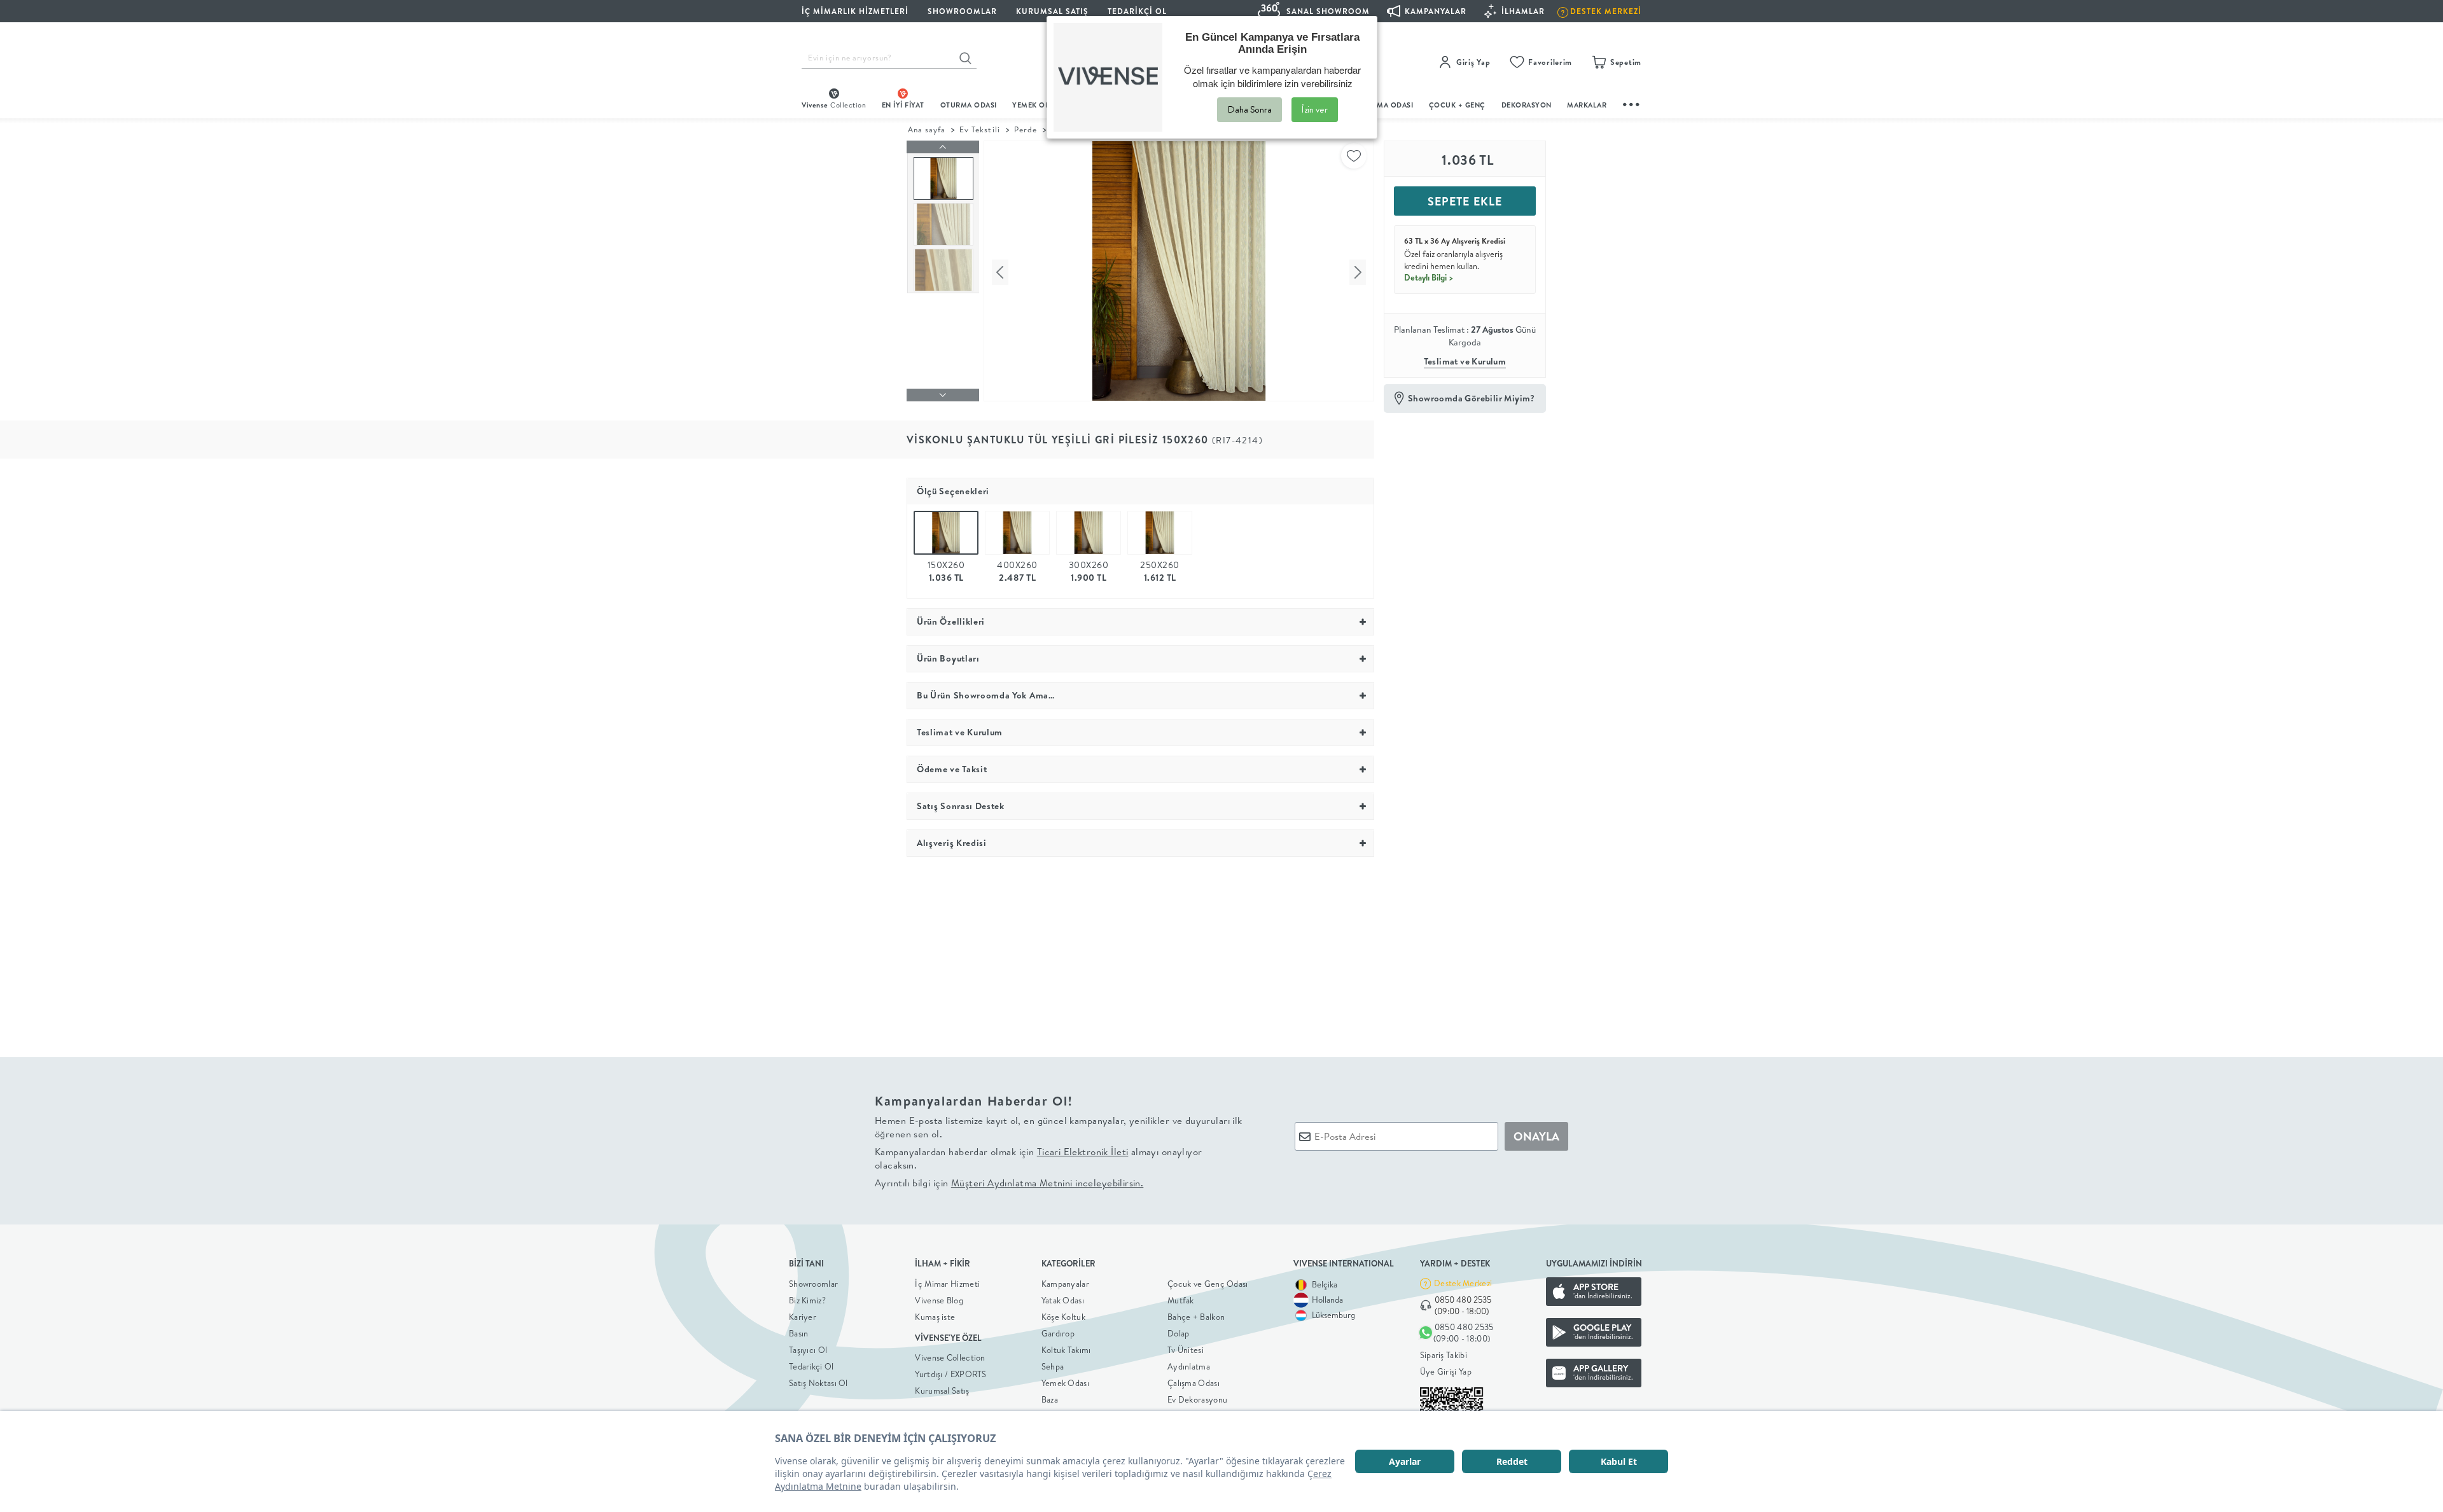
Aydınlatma (1189, 1366)
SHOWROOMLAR (962, 11)
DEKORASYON (1527, 105)
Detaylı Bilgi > (1429, 277)
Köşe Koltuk (1063, 1317)
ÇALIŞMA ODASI (1385, 105)
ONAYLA (1536, 1136)
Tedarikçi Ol (1137, 11)
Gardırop (1058, 1333)
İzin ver (1315, 109)
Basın (799, 1333)
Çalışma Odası (1194, 1383)
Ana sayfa (927, 129)
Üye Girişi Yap (1446, 1371)
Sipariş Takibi (1444, 1355)
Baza (1050, 1399)
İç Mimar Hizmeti (947, 1284)
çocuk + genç (1457, 105)
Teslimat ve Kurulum (1465, 361)
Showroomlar (813, 1284)
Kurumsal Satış (942, 1391)
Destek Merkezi (1463, 1283)
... (1632, 103)
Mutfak (1181, 1300)
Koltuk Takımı (1066, 1350)
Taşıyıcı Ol (808, 1350)
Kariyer (803, 1317)
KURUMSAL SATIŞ (1052, 11)
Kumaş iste (935, 1317)
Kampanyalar (1065, 1284)
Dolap (1179, 1333)
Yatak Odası (1063, 1300)
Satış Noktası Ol (818, 1383)
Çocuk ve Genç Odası (1208, 1284)
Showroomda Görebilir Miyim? (1472, 398)
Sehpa (1053, 1366)
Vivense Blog (939, 1300)
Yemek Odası (1065, 1383)
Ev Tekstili (979, 129)
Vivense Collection (950, 1357)
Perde (1026, 129)
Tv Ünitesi (1186, 1350)
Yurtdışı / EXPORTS (950, 1374)
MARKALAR (1587, 105)
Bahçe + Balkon (1196, 1317)
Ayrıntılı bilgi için (1009, 1183)
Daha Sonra (1249, 109)
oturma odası (969, 105)
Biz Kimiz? (807, 1300)
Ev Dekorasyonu (1197, 1399)
